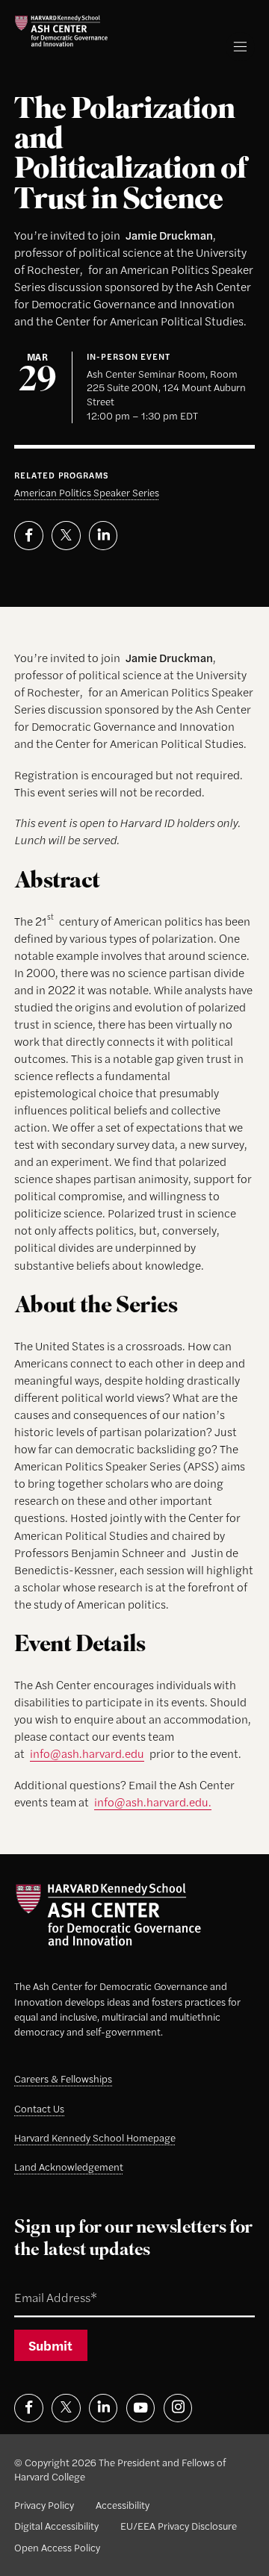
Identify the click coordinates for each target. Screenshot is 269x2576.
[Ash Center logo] (61, 31)
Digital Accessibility (56, 2526)
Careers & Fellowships (63, 2078)
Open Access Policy (57, 2547)
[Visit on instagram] (178, 2408)
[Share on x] (66, 535)
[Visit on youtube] (140, 2408)
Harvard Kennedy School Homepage (95, 2137)
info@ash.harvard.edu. (153, 1802)
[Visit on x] (66, 2408)
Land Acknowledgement (69, 2167)
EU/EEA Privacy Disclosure (179, 2526)
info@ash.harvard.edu (87, 1753)
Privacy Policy (44, 2505)
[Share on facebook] (28, 535)
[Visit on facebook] (28, 2408)
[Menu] (240, 47)
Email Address (39, 2281)
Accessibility (123, 2505)
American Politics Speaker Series (87, 492)
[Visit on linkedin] (103, 2408)
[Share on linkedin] (103, 535)
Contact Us (39, 2108)
